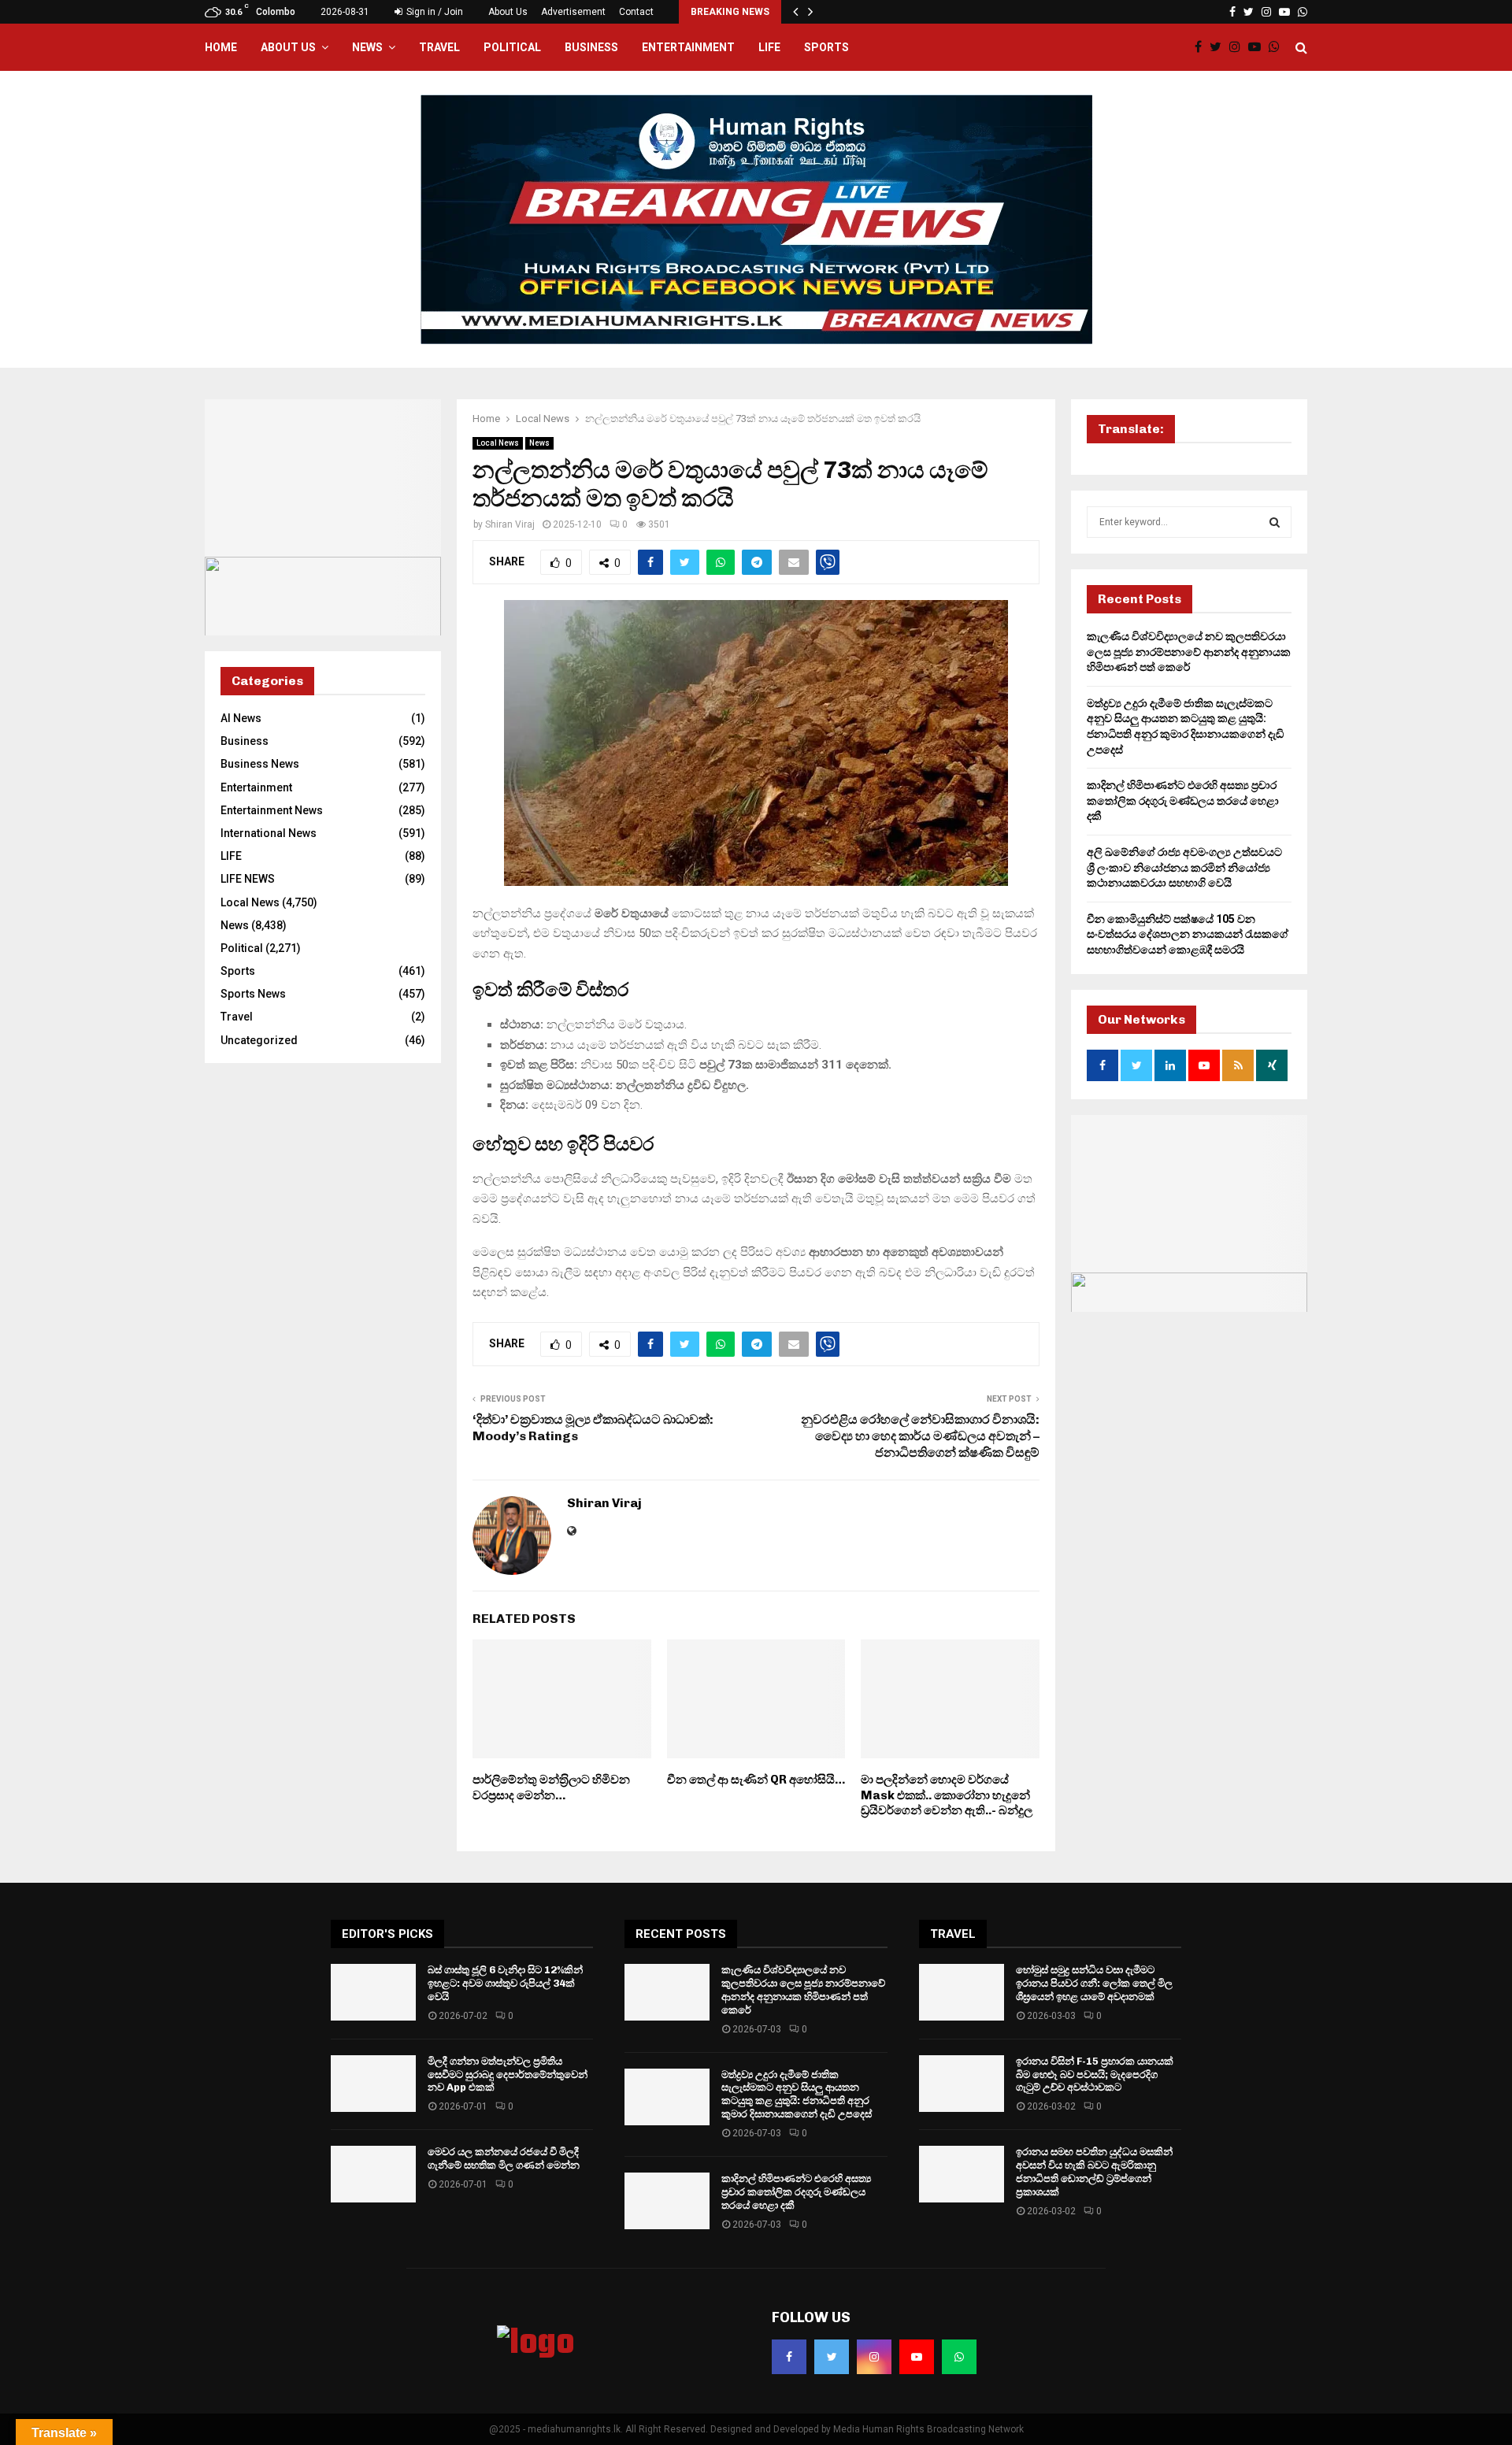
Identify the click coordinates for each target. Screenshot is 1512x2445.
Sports (826, 47)
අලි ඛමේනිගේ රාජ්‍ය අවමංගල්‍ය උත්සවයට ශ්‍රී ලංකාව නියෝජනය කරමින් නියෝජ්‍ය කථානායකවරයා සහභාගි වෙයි (1184, 867)
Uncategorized (259, 1040)
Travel (439, 47)
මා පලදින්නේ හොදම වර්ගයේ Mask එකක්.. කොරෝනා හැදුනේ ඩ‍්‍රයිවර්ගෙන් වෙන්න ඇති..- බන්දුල (947, 1795)
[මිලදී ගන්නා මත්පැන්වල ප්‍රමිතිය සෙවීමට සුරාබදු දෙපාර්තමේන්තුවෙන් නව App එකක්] (373, 2084)
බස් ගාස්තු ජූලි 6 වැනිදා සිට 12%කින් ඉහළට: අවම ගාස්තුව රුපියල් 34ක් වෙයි (505, 1983)
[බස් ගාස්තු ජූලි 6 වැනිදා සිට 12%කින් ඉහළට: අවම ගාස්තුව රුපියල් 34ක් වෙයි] (373, 1992)
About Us (508, 12)
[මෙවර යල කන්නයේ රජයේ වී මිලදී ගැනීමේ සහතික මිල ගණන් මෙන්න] (373, 2174)
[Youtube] (1258, 47)
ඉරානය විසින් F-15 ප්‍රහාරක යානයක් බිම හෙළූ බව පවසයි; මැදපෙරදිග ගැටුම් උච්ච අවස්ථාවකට (1095, 2075)
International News (269, 833)
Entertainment (688, 47)
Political (512, 47)
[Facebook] (1202, 47)
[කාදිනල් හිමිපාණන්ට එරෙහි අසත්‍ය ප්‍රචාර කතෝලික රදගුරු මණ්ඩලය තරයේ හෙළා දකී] (667, 2201)
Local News (498, 443)
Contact (636, 12)
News (367, 47)
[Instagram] (1239, 47)
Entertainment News (272, 810)
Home (221, 47)
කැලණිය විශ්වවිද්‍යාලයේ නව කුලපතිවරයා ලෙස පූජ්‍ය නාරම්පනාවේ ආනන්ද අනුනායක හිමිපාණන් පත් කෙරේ (1189, 652)
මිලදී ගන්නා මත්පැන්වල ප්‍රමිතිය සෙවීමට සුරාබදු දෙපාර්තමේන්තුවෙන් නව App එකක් (508, 2075)
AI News (241, 718)
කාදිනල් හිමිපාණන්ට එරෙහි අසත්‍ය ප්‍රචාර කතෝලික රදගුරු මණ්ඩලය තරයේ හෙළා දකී (1183, 800)
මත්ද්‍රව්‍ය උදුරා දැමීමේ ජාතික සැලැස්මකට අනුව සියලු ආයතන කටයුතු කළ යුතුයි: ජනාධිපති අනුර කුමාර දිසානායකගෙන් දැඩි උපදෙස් (797, 2095)
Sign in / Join (434, 12)
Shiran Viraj (510, 524)
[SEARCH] (1275, 522)
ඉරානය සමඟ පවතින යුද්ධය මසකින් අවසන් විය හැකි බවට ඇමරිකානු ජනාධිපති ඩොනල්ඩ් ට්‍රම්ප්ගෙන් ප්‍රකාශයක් (1094, 2172)
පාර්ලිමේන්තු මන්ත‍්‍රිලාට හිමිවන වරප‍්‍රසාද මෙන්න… (551, 1787)
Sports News (253, 994)
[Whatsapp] (1278, 47)
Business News (260, 764)
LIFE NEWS (248, 879)
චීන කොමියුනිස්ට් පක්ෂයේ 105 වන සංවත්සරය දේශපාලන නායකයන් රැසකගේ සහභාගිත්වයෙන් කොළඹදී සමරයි (1188, 934)
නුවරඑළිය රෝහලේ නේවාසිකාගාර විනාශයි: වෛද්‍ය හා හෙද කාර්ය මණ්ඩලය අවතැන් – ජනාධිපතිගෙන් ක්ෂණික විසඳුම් (920, 1436)
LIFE (769, 47)
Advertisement (573, 12)
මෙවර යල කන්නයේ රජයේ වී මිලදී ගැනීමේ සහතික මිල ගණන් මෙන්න (504, 2158)
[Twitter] (1219, 47)
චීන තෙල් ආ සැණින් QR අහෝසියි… (756, 1780)
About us (288, 47)
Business (591, 47)
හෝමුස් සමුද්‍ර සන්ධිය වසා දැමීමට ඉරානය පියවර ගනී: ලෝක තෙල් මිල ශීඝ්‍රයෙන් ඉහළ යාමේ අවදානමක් (1094, 1983)
